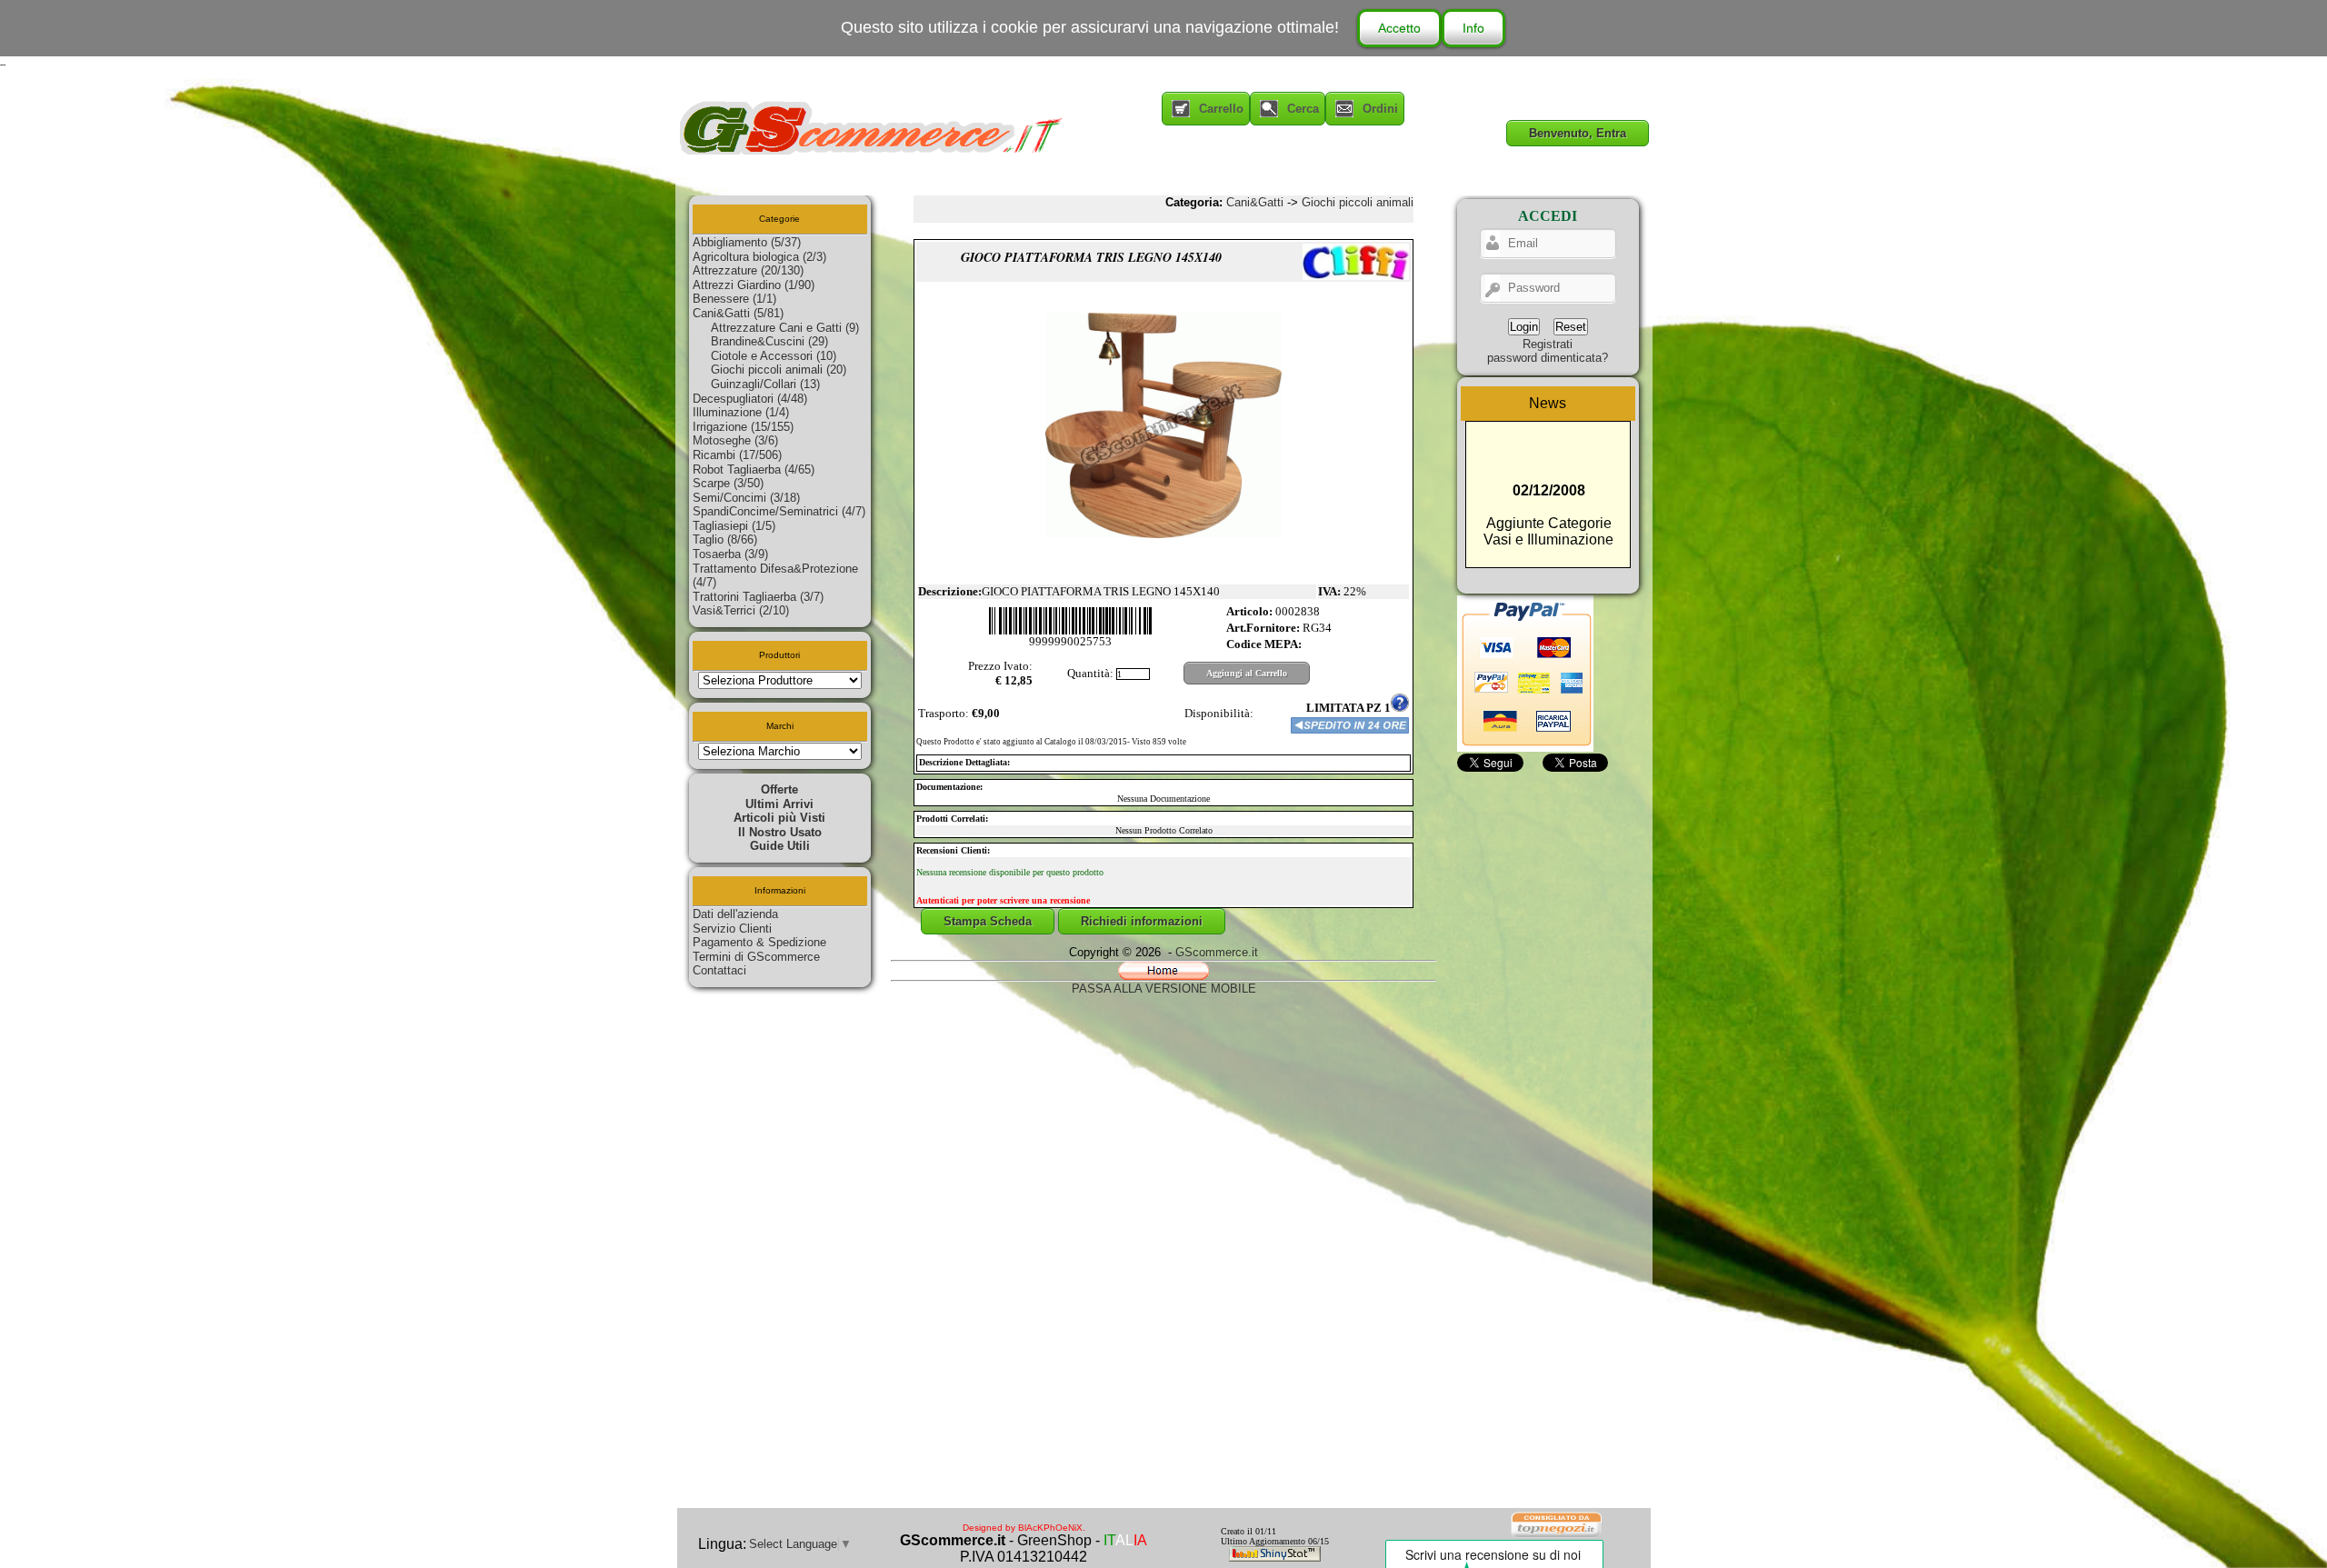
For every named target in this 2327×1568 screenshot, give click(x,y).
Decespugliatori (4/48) (750, 399)
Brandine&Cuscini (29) (769, 341)
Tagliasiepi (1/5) (734, 526)
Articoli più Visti (779, 818)
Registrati (1548, 344)
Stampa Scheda (988, 921)
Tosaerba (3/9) (730, 554)
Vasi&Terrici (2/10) (741, 610)
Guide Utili (780, 846)
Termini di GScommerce (756, 957)
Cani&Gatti (1255, 202)
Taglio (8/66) (725, 539)
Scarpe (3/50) (728, 483)
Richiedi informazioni (1142, 921)
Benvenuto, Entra (1578, 133)
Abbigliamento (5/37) (747, 242)
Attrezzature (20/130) (748, 270)
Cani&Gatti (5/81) (738, 313)
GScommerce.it (1217, 952)
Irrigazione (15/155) (743, 427)
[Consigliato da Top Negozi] (1557, 1536)
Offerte (779, 789)
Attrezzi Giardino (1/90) (754, 285)
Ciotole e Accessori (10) (774, 356)
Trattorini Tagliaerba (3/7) (758, 597)
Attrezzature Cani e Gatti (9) (785, 328)
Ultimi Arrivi (779, 804)
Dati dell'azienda (735, 914)
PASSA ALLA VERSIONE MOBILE (1164, 989)
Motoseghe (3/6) (735, 440)
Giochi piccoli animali (1358, 202)
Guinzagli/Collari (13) (765, 384)
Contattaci (719, 970)
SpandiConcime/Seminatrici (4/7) (779, 511)
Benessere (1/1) (734, 299)
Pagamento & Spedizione (759, 942)
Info (1473, 28)
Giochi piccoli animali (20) (779, 370)
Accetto (1399, 28)
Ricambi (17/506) (737, 455)
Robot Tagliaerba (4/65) (754, 469)
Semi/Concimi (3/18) (746, 498)
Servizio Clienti (732, 929)
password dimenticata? (1548, 358)
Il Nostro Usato (780, 832)
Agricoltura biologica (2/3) (759, 257)
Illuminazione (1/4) (741, 412)
